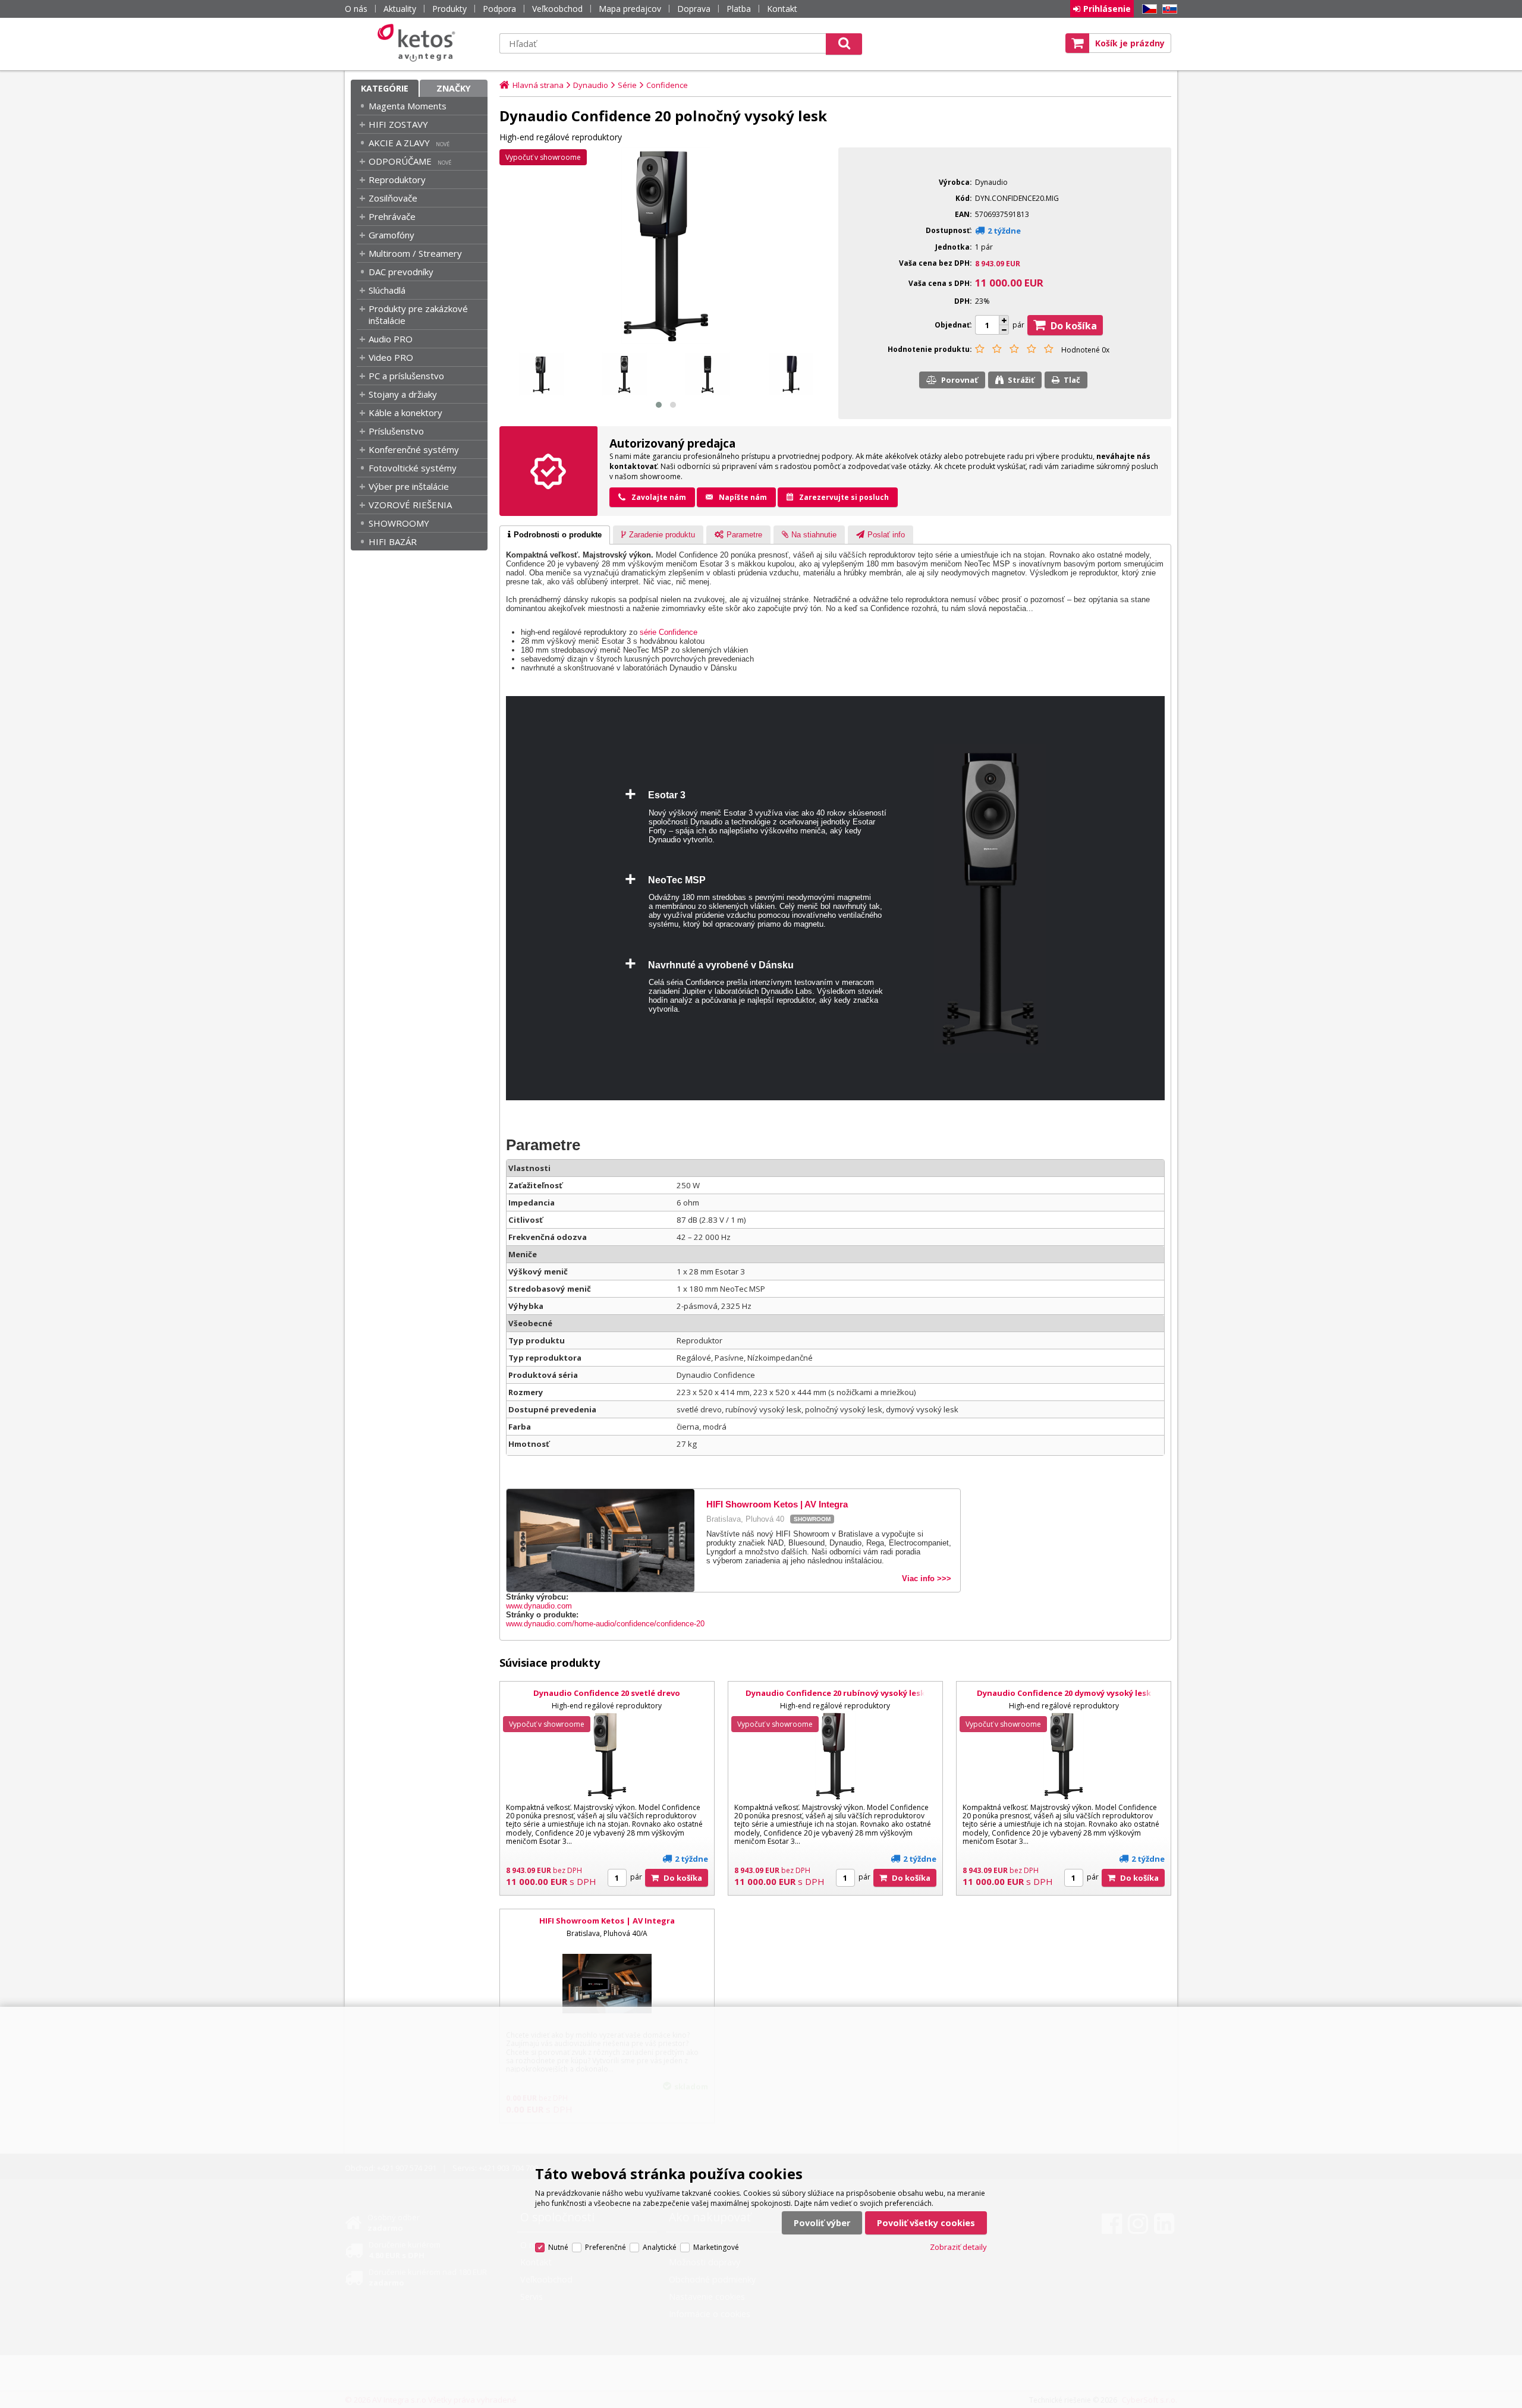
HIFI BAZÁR (393, 542)
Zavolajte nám (659, 497)
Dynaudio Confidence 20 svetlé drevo (607, 1693)
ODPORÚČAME (400, 161)
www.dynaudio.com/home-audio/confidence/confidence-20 (605, 1624)
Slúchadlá (387, 290)
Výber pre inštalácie (409, 486)
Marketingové (716, 2247)
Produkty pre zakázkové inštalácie (418, 314)
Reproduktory (397, 180)
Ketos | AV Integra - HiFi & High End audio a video (419, 43)
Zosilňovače (393, 198)
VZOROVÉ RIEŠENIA (410, 505)
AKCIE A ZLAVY (399, 143)
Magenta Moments (408, 106)
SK (1168, 9)
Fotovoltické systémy (413, 468)
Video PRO (391, 357)
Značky (454, 88)
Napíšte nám (743, 497)
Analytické (660, 2247)
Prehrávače (392, 216)
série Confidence (669, 632)
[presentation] (555, 535)
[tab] (555, 535)
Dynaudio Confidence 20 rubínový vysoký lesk (835, 1693)
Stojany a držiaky (403, 394)
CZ (1147, 9)
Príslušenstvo (396, 431)
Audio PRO (391, 339)
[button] (659, 405)
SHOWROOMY (399, 523)
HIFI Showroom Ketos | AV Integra (607, 1921)
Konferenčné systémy (414, 449)
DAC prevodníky (401, 272)
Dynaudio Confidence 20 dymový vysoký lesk (1064, 1693)
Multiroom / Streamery (415, 253)
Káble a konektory (405, 413)
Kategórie (385, 88)
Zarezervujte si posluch (844, 497)
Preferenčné (606, 2247)
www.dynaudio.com (539, 1606)
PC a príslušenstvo (406, 376)
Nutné (558, 2247)
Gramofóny (391, 235)
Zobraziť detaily (958, 2247)
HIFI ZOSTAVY (398, 124)
